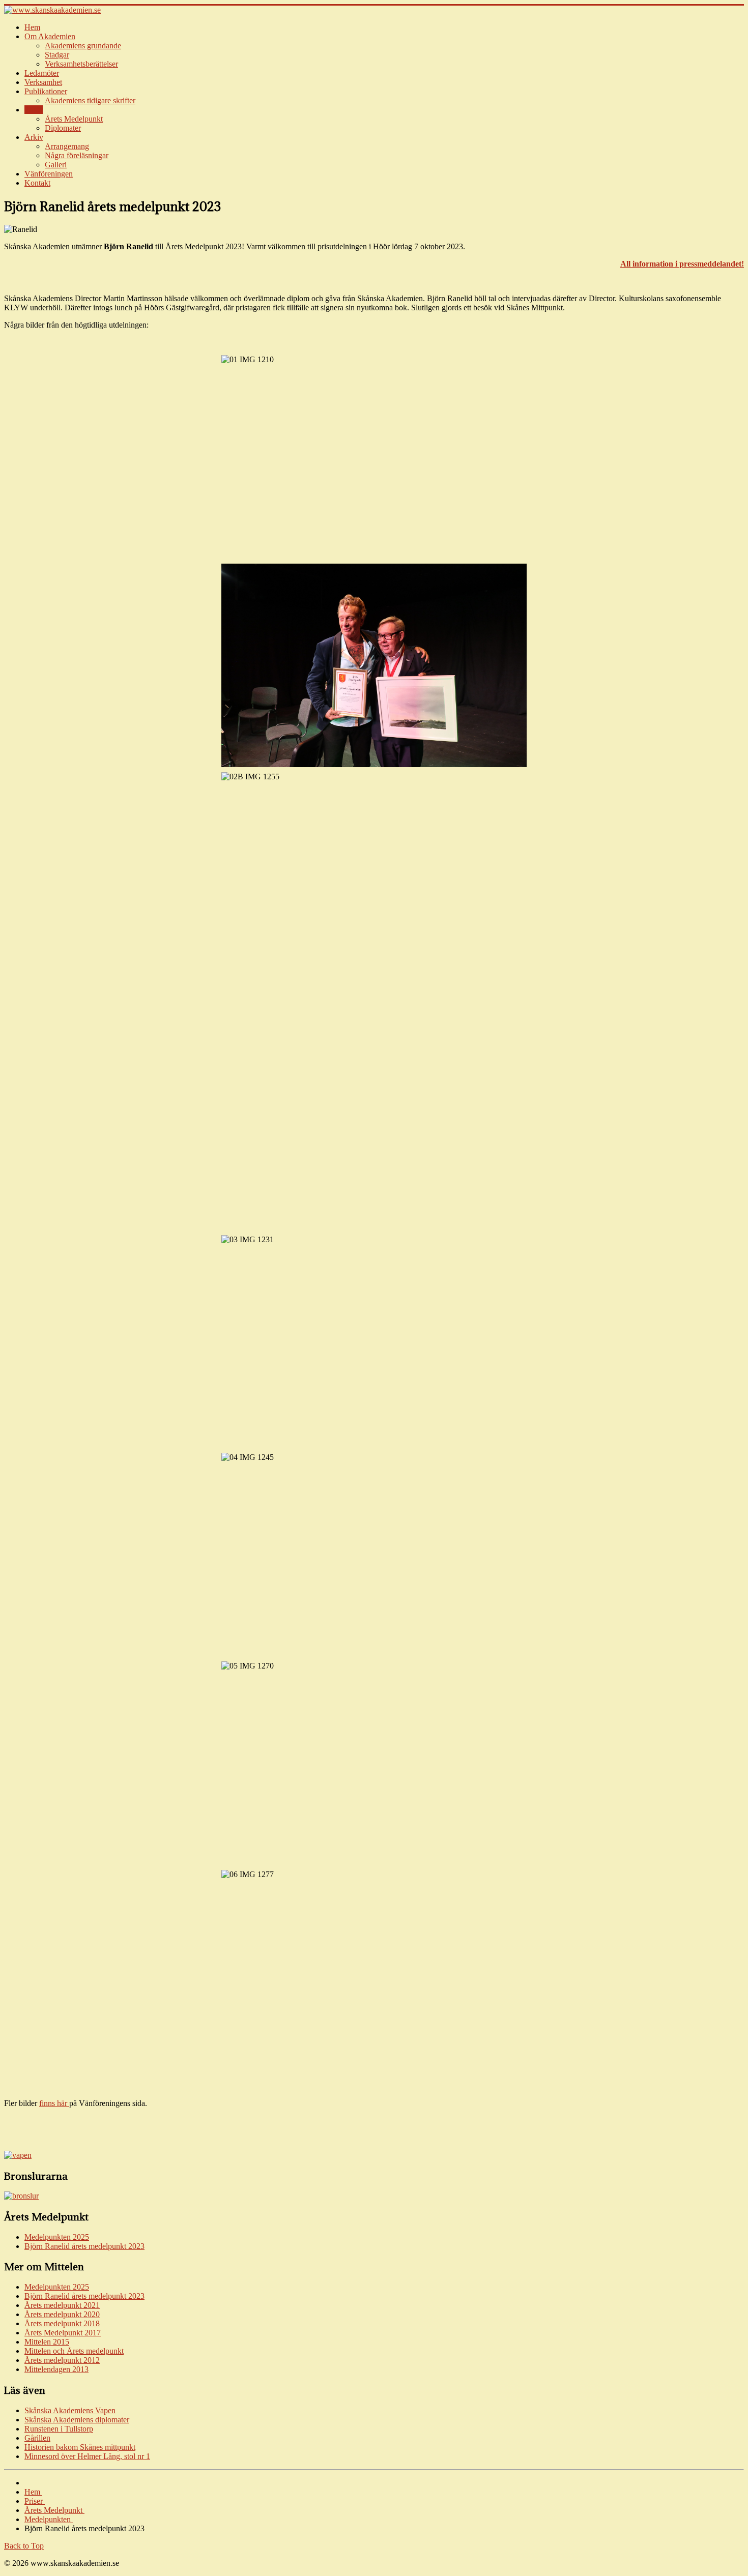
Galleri (56, 165)
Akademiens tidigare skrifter (90, 100)
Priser (34, 110)
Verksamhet (43, 82)
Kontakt (37, 183)
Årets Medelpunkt (74, 119)
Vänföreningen (49, 174)
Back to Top (24, 2546)
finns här (54, 2103)
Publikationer (46, 91)
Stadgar (57, 55)
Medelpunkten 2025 (57, 2237)
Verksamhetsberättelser (81, 64)
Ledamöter (42, 73)
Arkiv (34, 137)
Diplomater (63, 128)
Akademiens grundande (83, 46)
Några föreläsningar (77, 155)
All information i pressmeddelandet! (682, 264)
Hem (32, 27)
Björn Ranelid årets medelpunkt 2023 (84, 2246)
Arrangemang (67, 146)
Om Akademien (50, 36)
